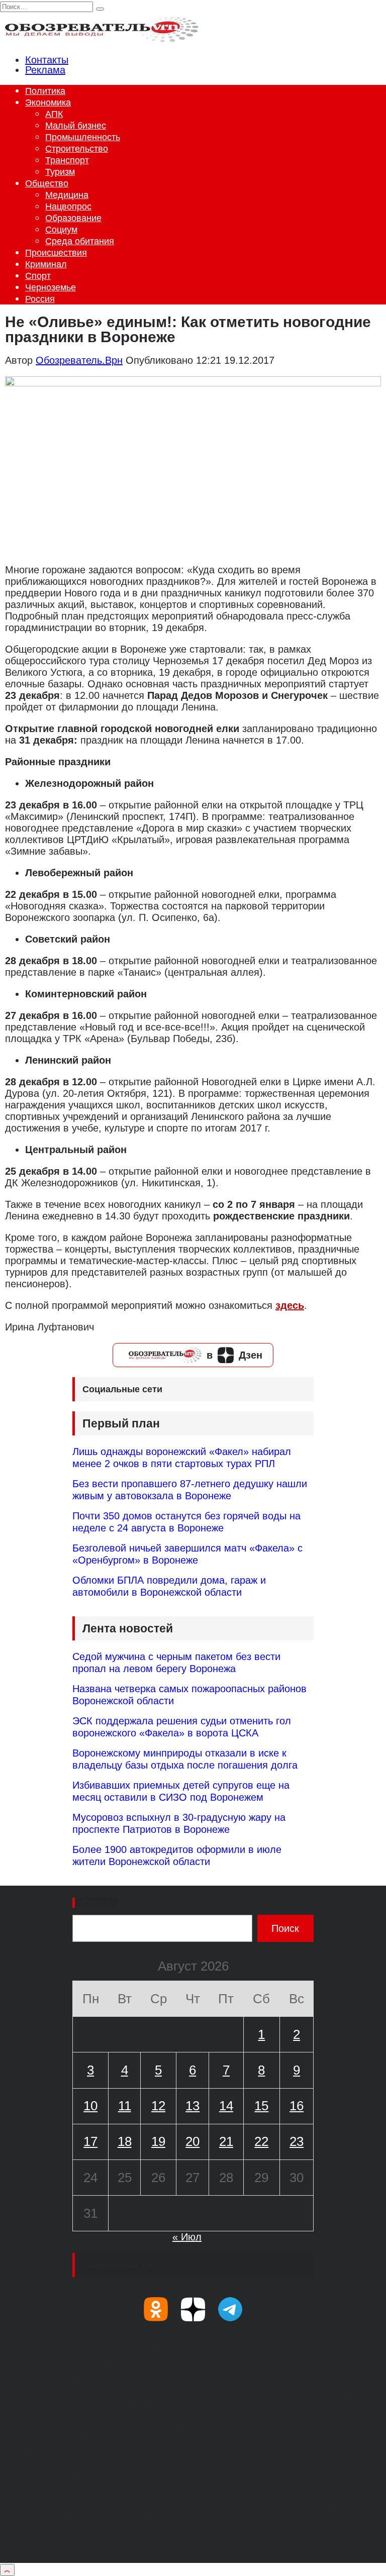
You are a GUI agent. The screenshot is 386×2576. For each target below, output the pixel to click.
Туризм (60, 172)
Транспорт (67, 160)
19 (158, 2141)
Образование (73, 218)
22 (261, 2141)
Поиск (96, 1903)
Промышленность (83, 137)
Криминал (46, 264)
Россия (40, 299)
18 (125, 2141)
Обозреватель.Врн (79, 360)
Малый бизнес (76, 126)
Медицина (67, 195)
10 (90, 2106)
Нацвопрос (68, 207)
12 (158, 2106)
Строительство (77, 149)
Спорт (38, 276)
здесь (290, 1305)
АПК (54, 114)
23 (297, 2141)
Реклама (45, 70)
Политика (45, 91)
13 (192, 2106)
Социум (61, 230)
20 (192, 2141)
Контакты (47, 60)
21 (226, 2141)
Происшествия (56, 253)
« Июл (187, 2237)
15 (261, 2106)
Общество (47, 183)
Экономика (48, 102)
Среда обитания (80, 241)
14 (226, 2106)
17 (90, 2141)
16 (297, 2106)
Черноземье (51, 287)
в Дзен (234, 1355)
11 (125, 2106)
